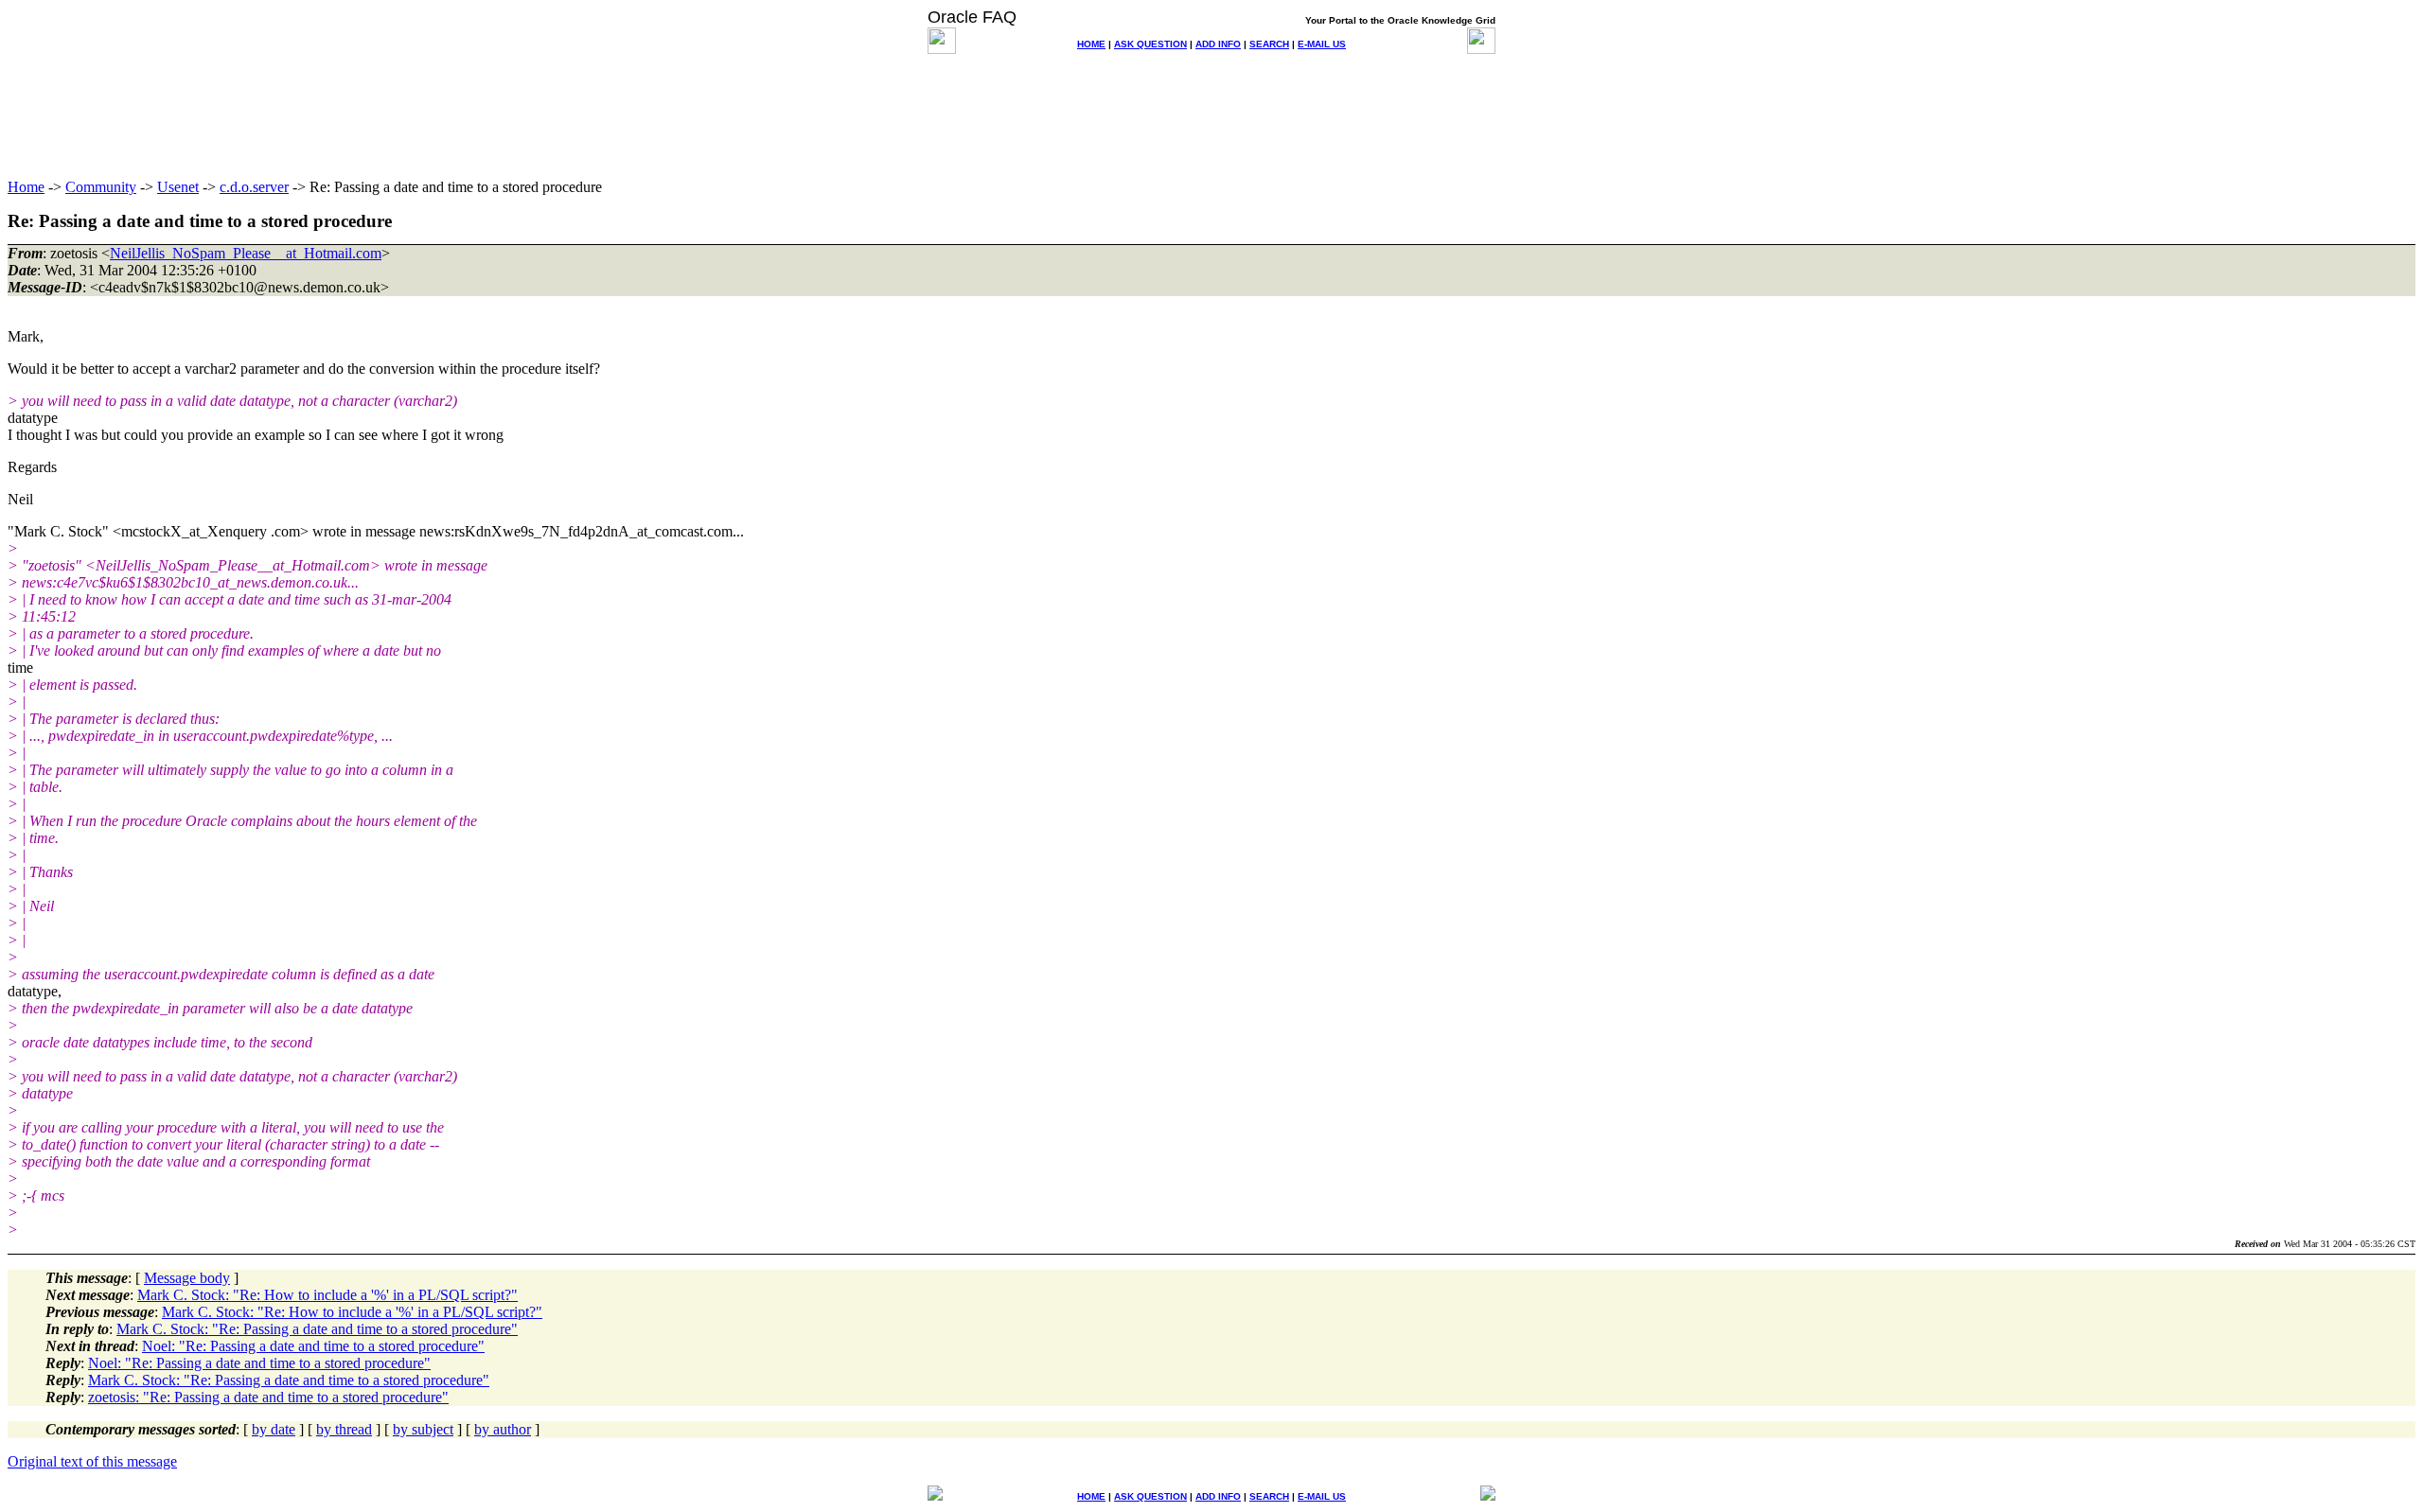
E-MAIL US (1322, 44)
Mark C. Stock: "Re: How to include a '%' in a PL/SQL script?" (327, 1295)
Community (101, 187)
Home (26, 187)
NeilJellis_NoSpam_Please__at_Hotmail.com (246, 253)
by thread (344, 1429)
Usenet (178, 187)
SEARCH (1269, 44)
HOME (1091, 44)
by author (503, 1429)
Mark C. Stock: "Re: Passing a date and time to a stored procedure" (317, 1329)
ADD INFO (1218, 44)
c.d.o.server (254, 187)
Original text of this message (92, 1461)
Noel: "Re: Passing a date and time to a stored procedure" (313, 1346)
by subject (423, 1429)
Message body (187, 1278)
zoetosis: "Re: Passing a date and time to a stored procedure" (268, 1397)
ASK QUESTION (1150, 44)
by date (274, 1429)
